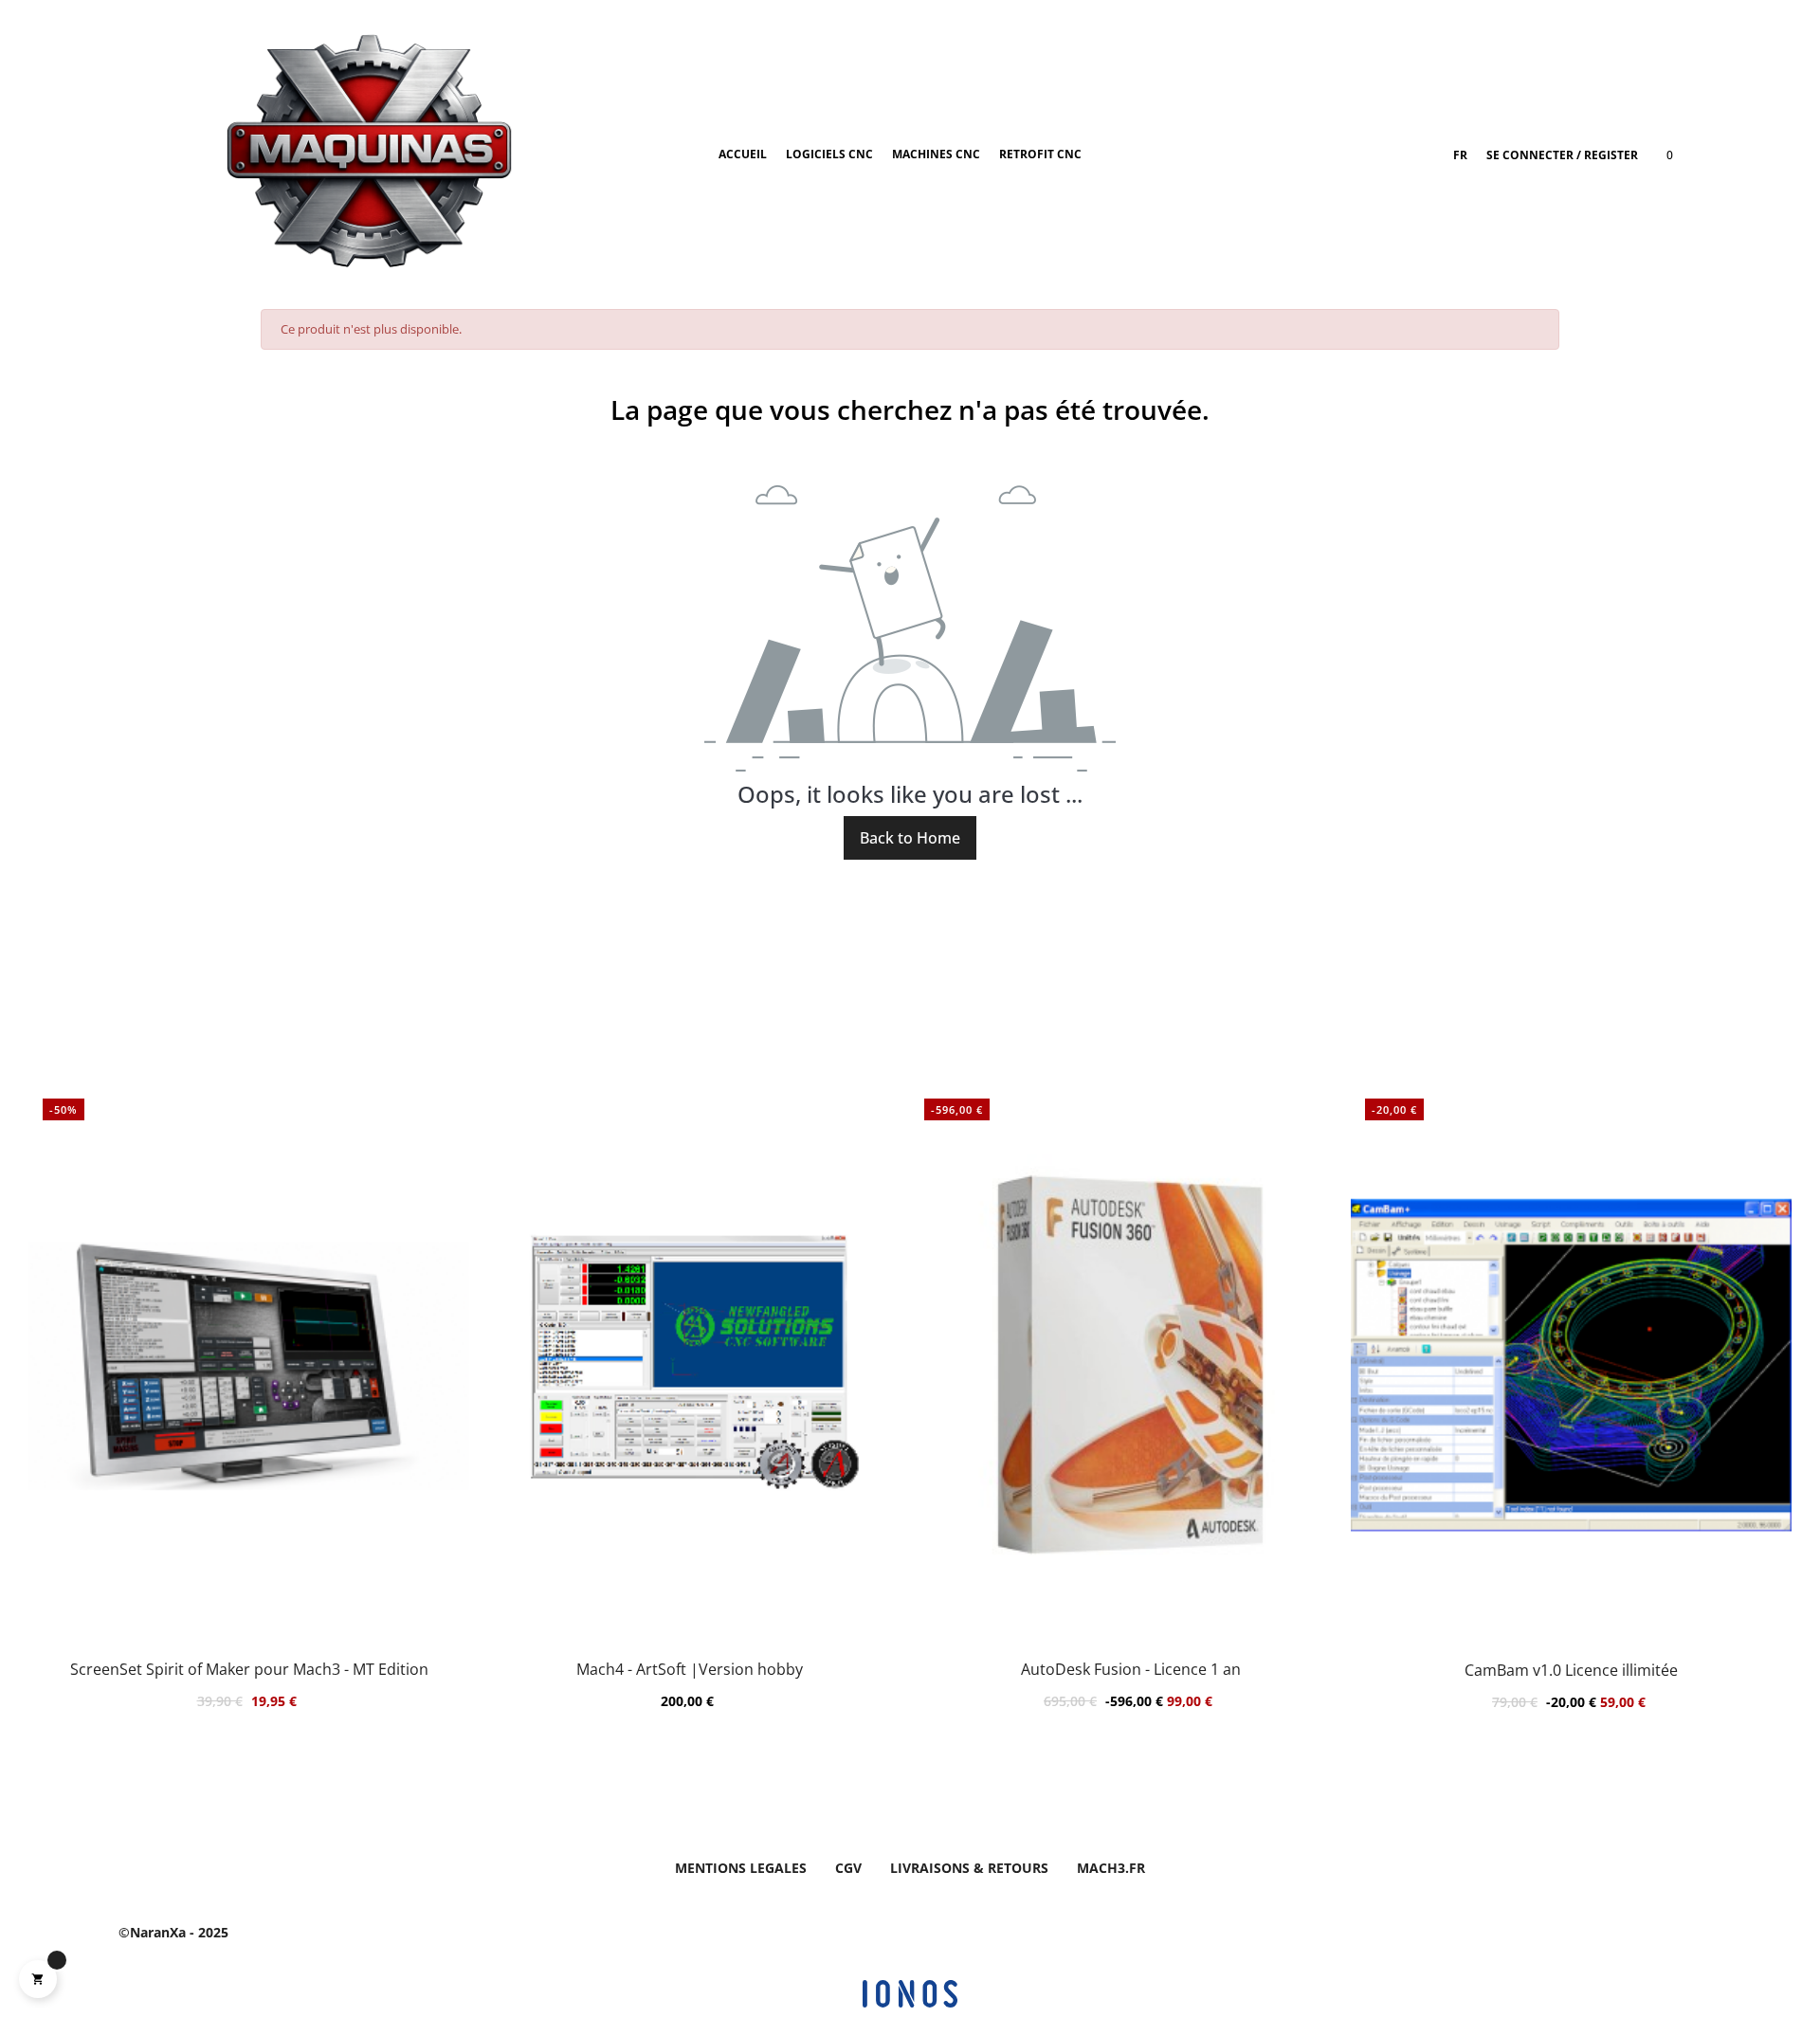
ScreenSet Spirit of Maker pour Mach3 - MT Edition (249, 1670)
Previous (57, 1434)
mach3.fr (1111, 1868)
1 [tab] (901, 1798)
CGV (848, 1868)
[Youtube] (1306, 1933)
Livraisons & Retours (969, 1868)
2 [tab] (919, 1798)
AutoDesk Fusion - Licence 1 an (1131, 1670)
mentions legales (741, 1868)
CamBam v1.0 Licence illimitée (1571, 1670)
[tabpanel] (1571, 1434)
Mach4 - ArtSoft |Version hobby (690, 1670)
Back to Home (910, 838)
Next (1763, 1434)
